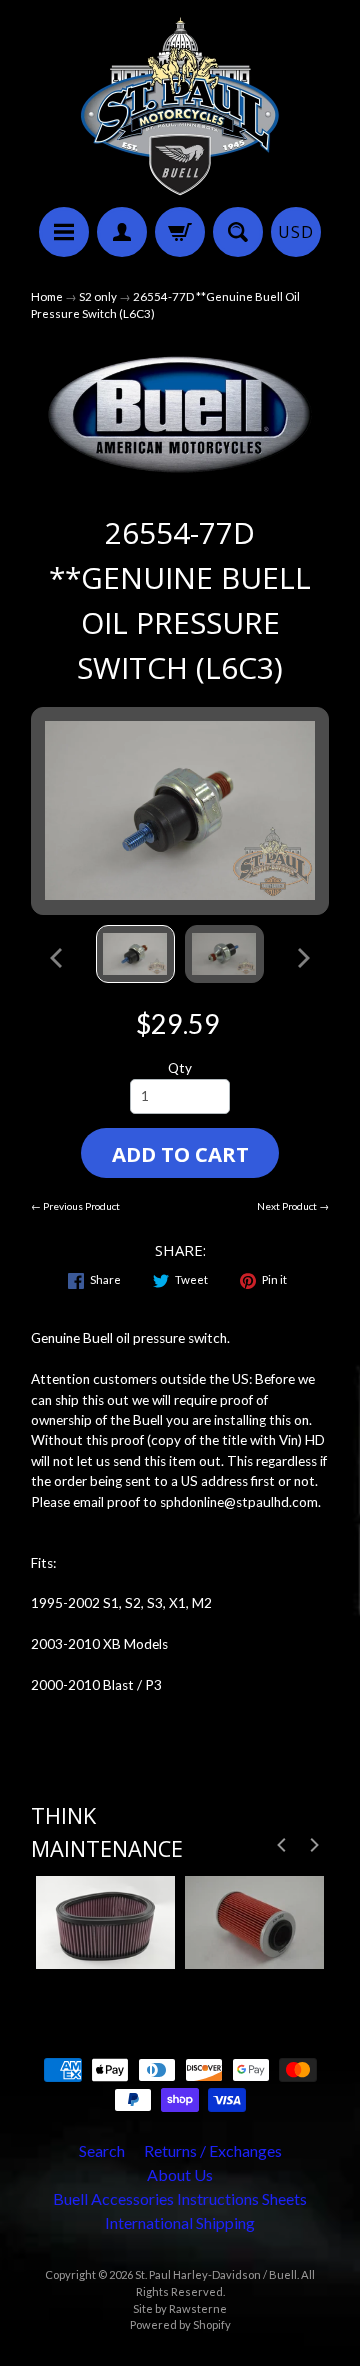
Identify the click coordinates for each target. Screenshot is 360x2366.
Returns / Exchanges (213, 2150)
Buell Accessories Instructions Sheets (180, 2198)
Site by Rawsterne (180, 2308)
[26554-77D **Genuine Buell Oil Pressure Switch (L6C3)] (135, 954)
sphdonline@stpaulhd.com (239, 1502)
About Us (180, 2174)
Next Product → (293, 1206)
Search (102, 2150)
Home (47, 296)
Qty (180, 1068)
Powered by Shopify (180, 2324)
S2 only (98, 296)
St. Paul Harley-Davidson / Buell (216, 2274)
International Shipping (180, 2222)
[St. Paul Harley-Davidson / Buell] (180, 106)
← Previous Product (75, 1206)
